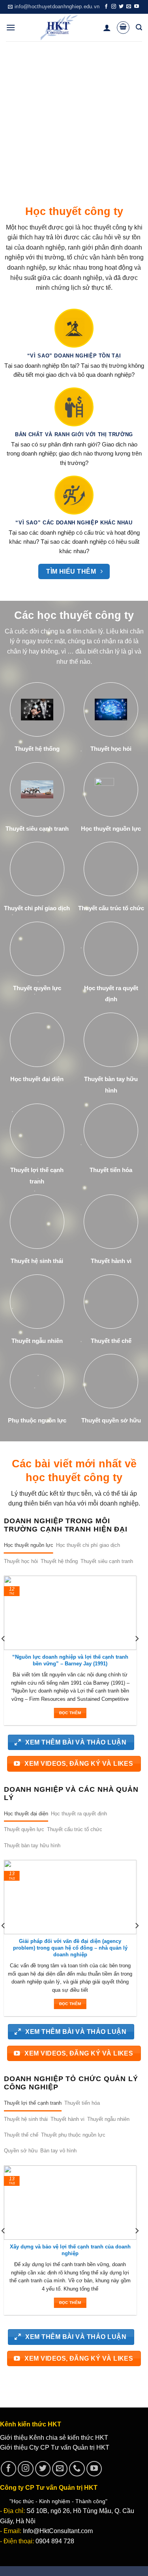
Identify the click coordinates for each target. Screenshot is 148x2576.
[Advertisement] (74, 119)
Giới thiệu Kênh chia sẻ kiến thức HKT (54, 2438)
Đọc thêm (70, 1713)
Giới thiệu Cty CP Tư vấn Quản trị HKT (55, 2447)
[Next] (137, 1654)
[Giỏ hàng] (123, 28)
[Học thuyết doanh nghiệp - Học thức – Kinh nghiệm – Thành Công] (59, 28)
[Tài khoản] (107, 28)
